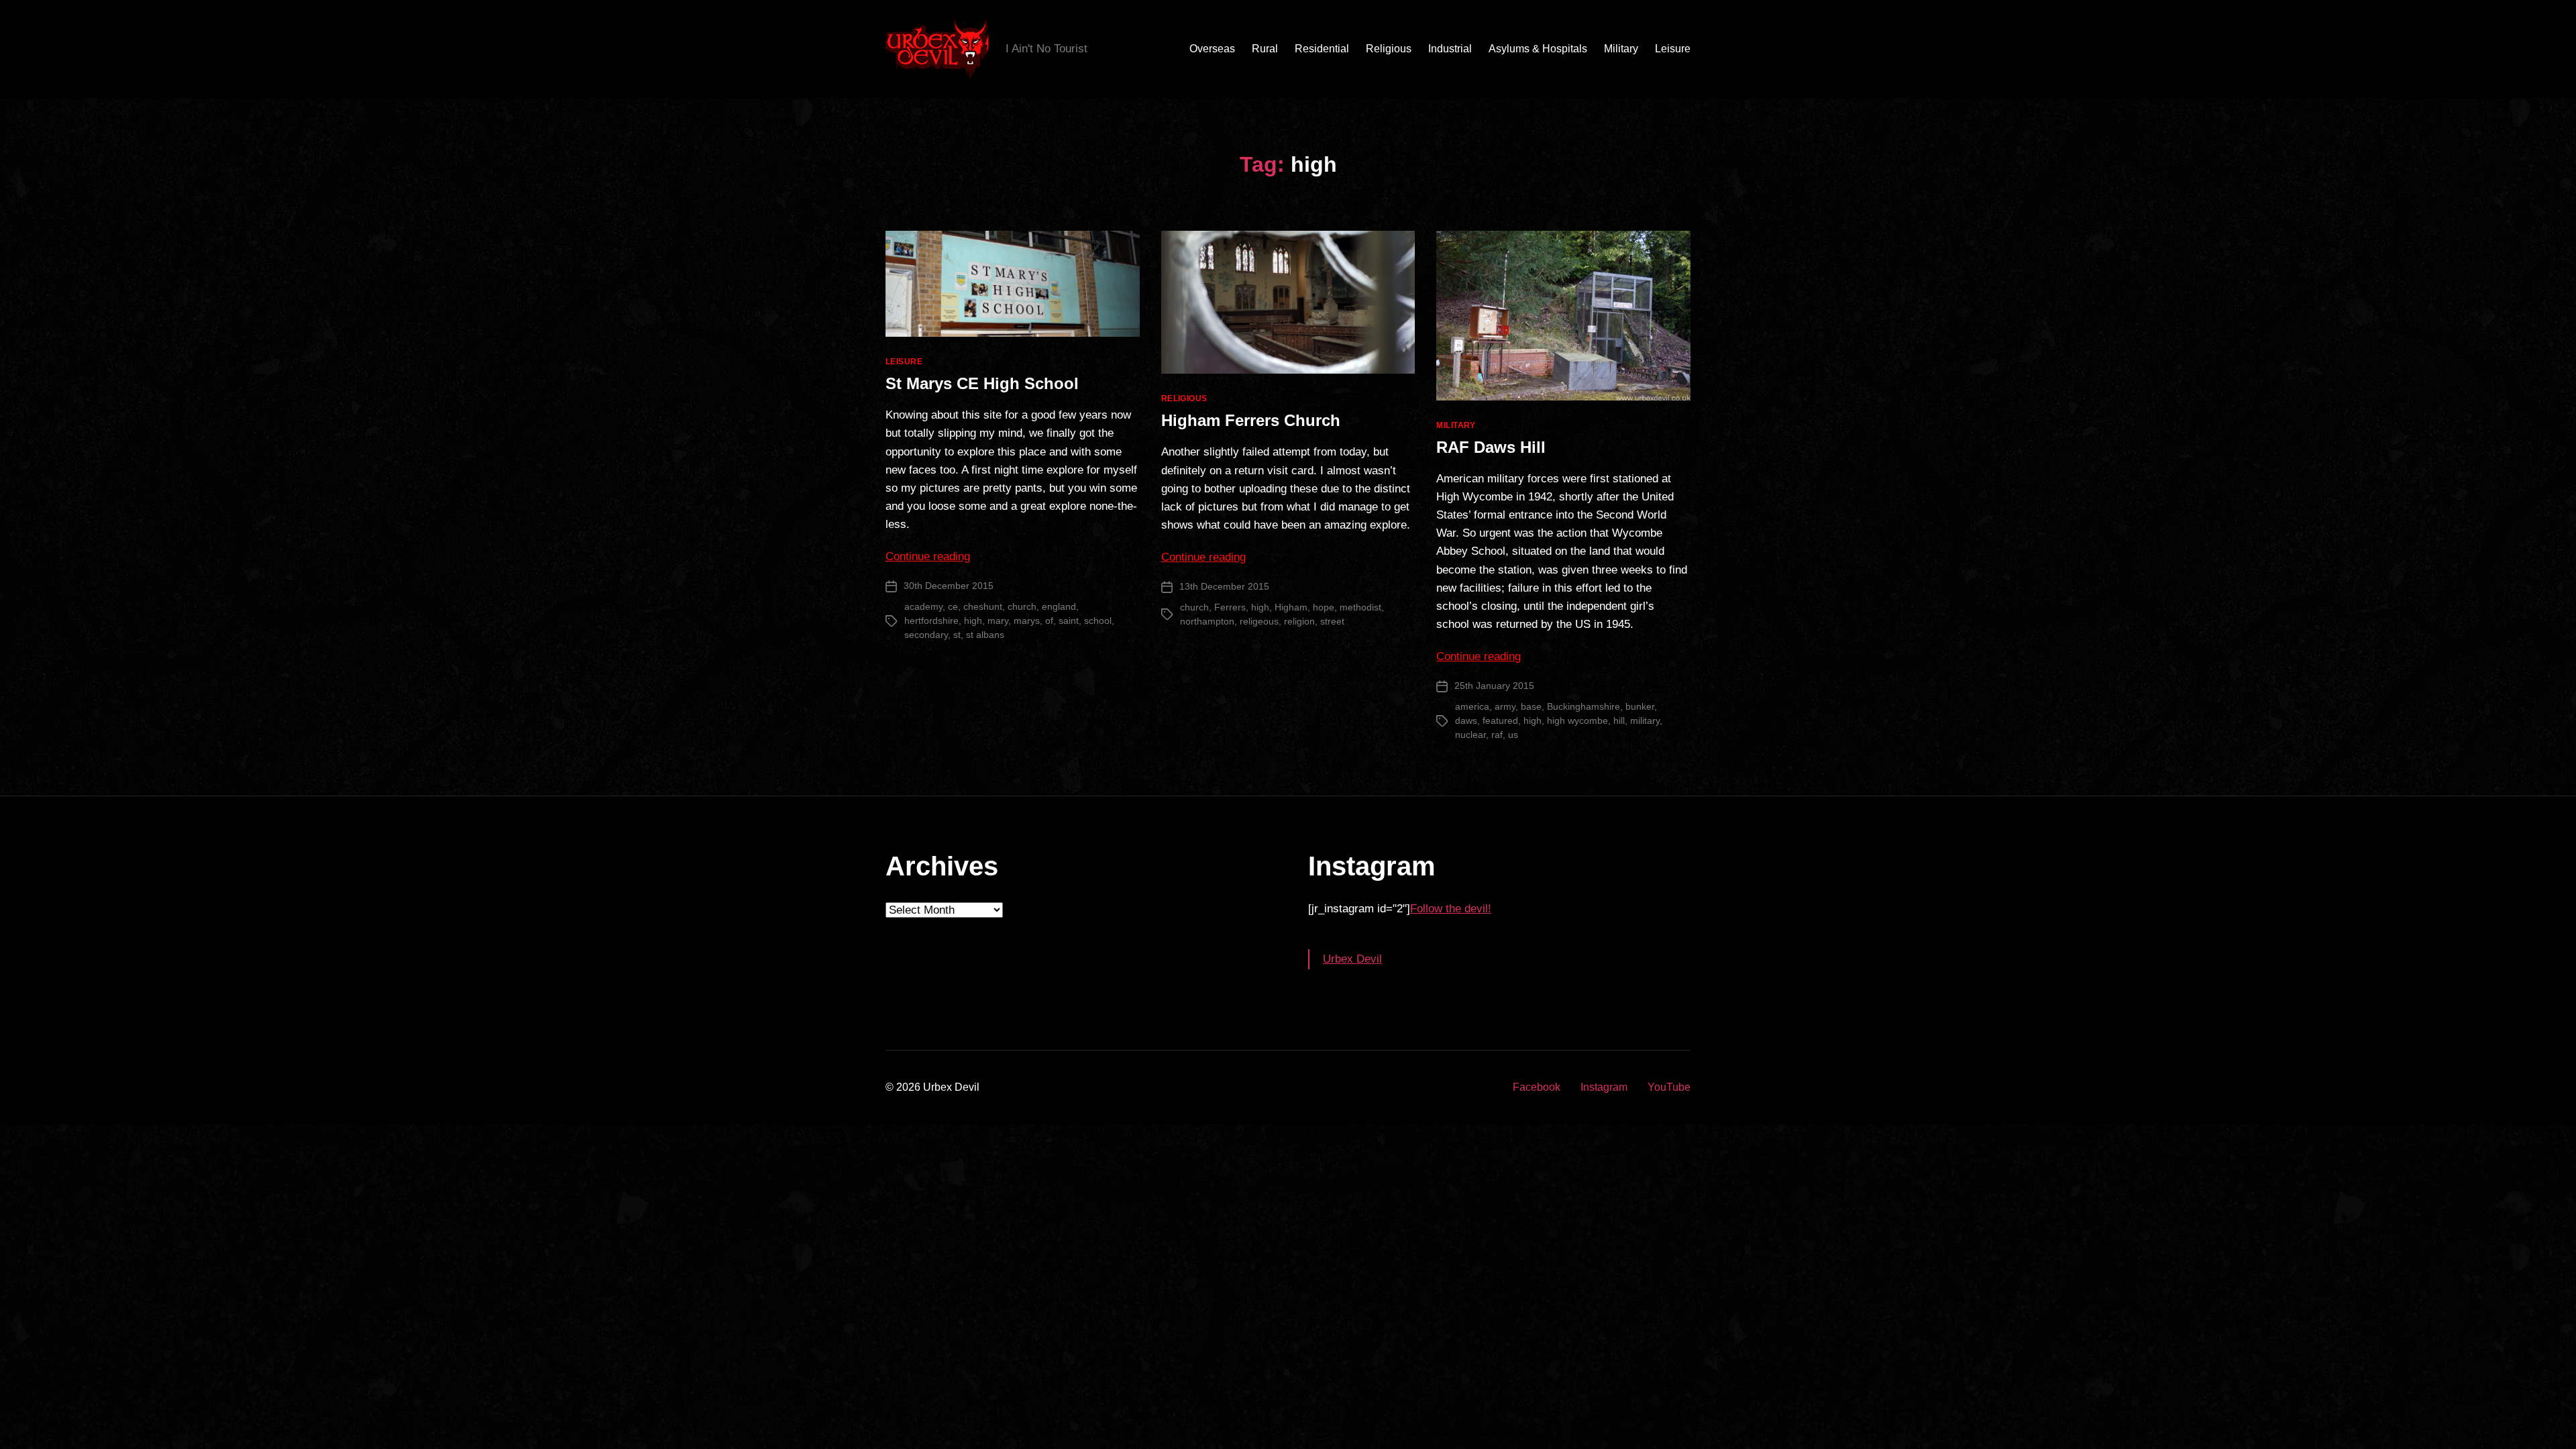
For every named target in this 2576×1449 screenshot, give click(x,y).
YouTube (1669, 1087)
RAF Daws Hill (1491, 447)
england (1059, 606)
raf (1497, 735)
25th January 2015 (1494, 686)
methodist (1360, 607)
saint (1069, 621)
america (1472, 706)
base (1531, 706)
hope (1324, 607)
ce (953, 606)
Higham (1291, 607)
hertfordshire (931, 621)
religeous (1259, 621)
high (973, 621)
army (1505, 706)
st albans (985, 635)
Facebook (1537, 1087)
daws (1466, 720)
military (1645, 720)
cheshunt (983, 606)
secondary (926, 635)
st (957, 635)
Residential (1322, 49)
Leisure (1673, 49)
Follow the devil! (1451, 909)
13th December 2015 (1224, 586)
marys (1027, 621)
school (1098, 621)
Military (1621, 49)
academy (923, 606)
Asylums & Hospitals (1538, 49)
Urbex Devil (1352, 959)
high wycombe (1577, 720)
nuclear (1470, 735)
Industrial (1450, 49)
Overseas (1212, 49)
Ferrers (1230, 607)
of (1049, 621)
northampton (1207, 621)
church (1022, 606)
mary (998, 621)
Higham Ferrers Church (1251, 420)
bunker (1640, 706)
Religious (1389, 49)
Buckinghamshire (1584, 706)
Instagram (1604, 1087)
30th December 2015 (949, 586)
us (1513, 735)
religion (1299, 621)
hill (1619, 720)
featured (1500, 720)
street (1332, 621)
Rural (1265, 49)
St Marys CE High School (982, 383)
